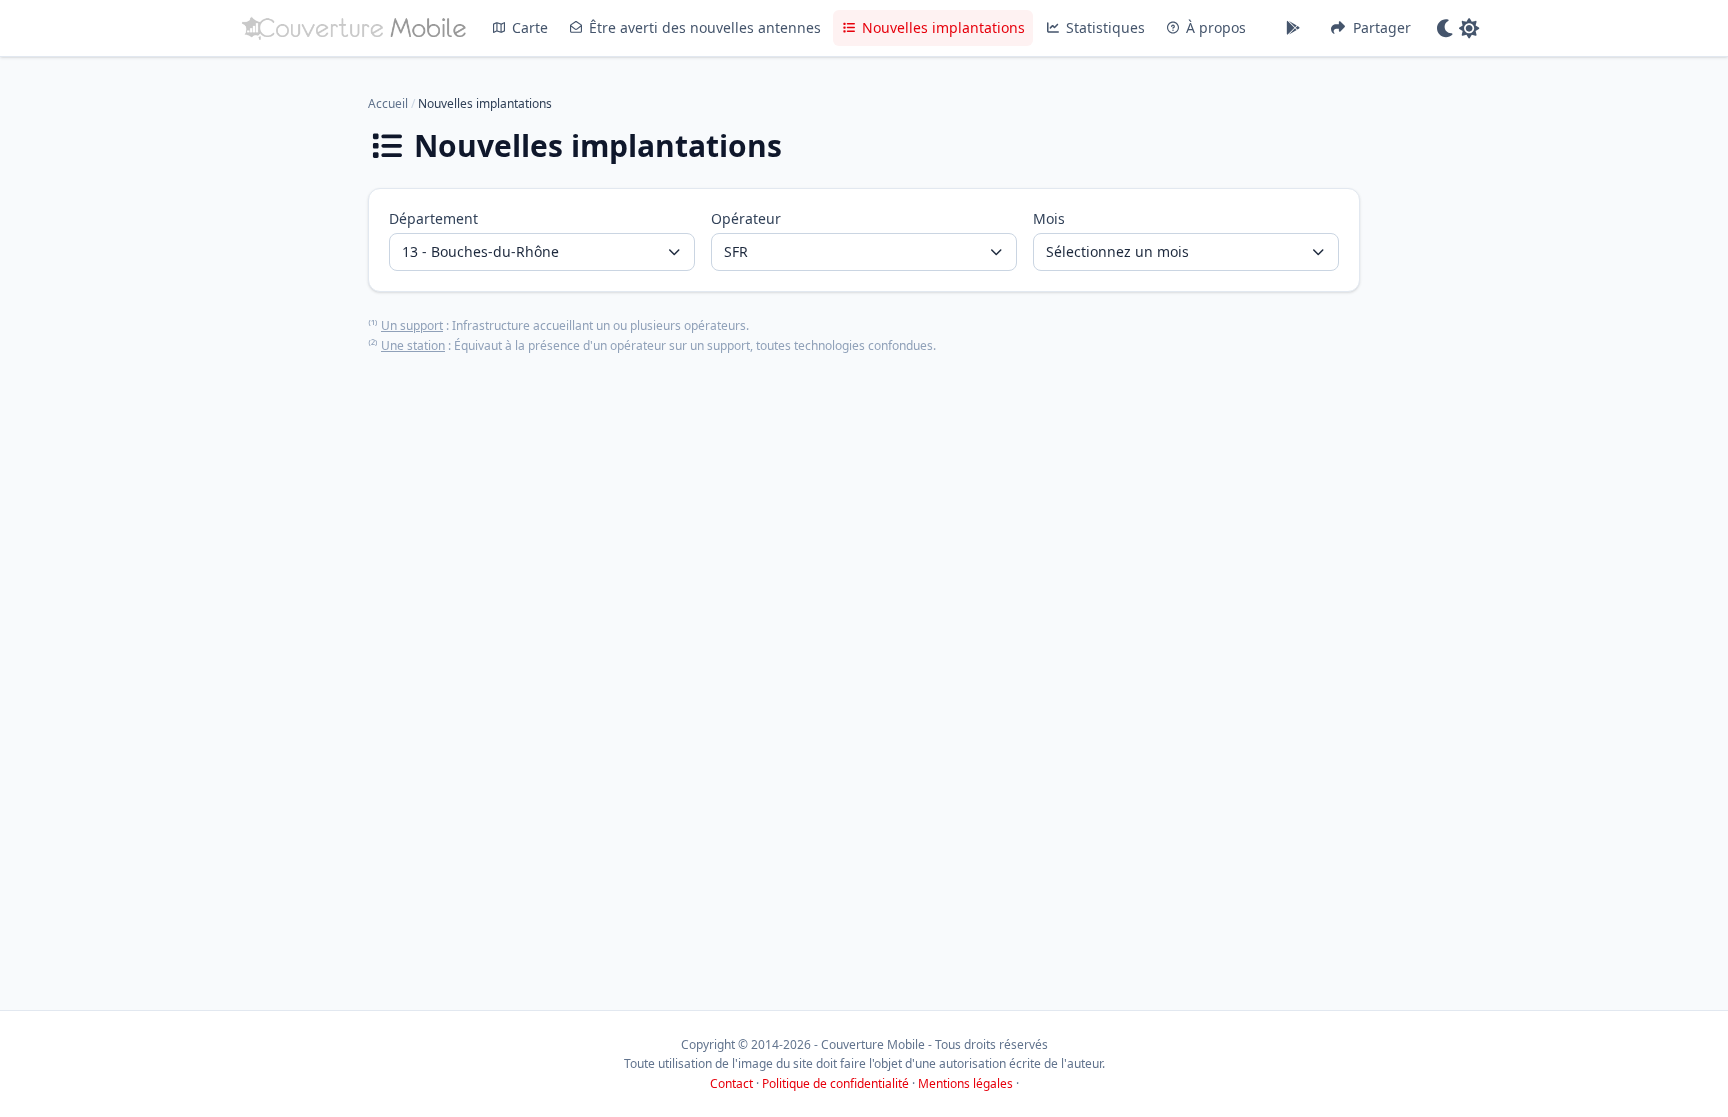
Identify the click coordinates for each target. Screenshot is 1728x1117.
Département (433, 218)
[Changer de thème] (1457, 28)
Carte (530, 27)
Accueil (388, 103)
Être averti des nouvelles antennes (705, 27)
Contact (731, 1083)
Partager (1382, 27)
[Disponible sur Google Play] (1293, 28)
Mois (1049, 218)
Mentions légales (965, 1083)
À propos (1216, 27)
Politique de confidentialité (835, 1083)
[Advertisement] (864, 635)
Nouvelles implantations (943, 27)
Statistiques (1105, 27)
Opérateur (746, 218)
